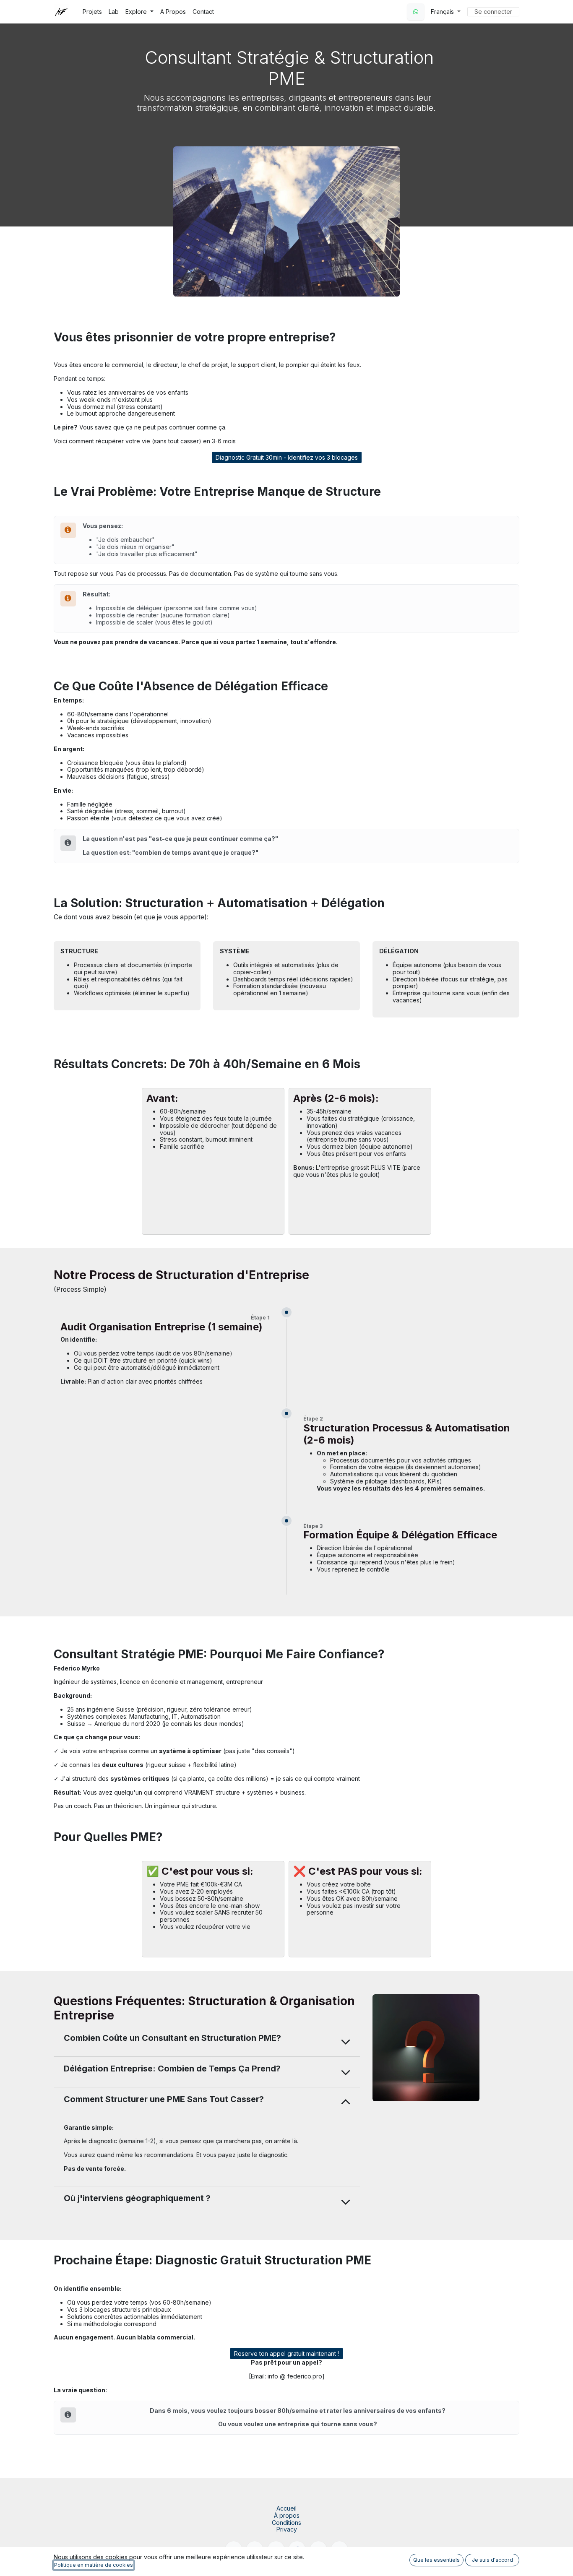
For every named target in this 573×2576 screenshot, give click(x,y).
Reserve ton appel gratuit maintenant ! (286, 2354)
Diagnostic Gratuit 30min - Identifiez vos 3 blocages (287, 457)
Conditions (286, 2523)
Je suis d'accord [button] (492, 2560)
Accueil (286, 2508)
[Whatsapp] (416, 12)
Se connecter (493, 12)
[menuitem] (92, 12)
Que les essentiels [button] (436, 2560)
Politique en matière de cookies (94, 2565)
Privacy (287, 2529)
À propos (287, 2515)
